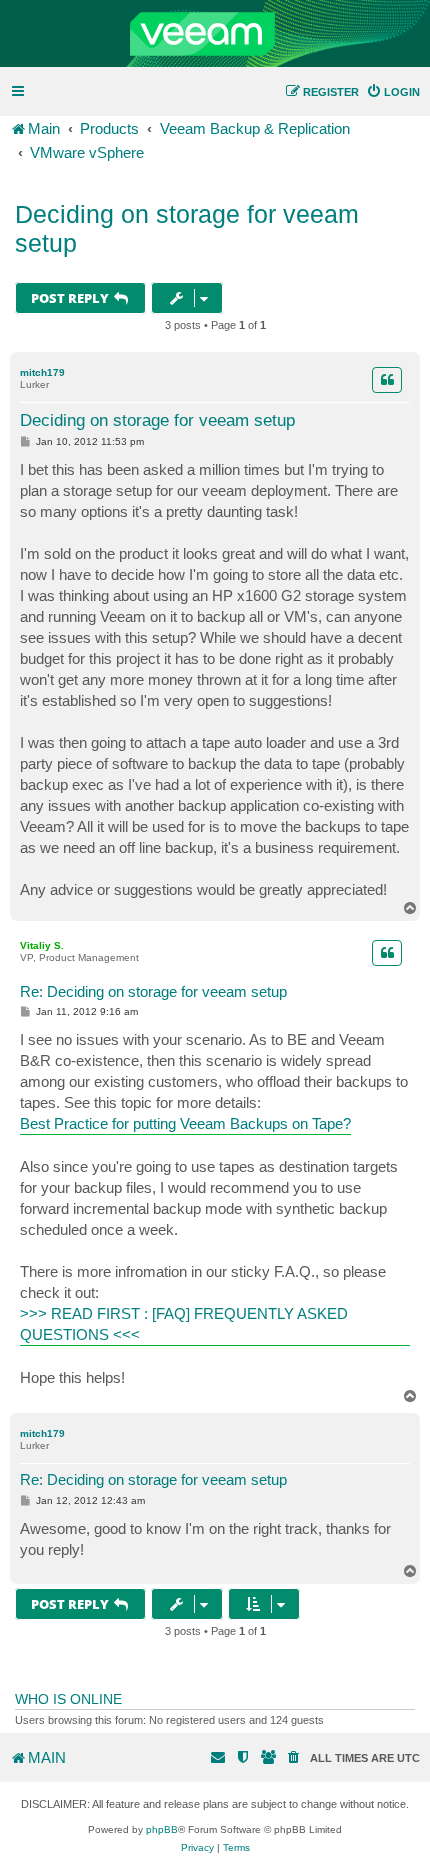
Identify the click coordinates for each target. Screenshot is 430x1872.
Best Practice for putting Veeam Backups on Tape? (185, 1123)
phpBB (162, 1829)
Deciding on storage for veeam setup (187, 228)
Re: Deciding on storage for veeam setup (153, 991)
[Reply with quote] (387, 380)
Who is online (68, 1699)
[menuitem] (393, 92)
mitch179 (42, 372)
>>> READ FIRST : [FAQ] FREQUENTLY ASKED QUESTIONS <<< (184, 1324)
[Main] (215, 34)
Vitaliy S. (42, 945)
